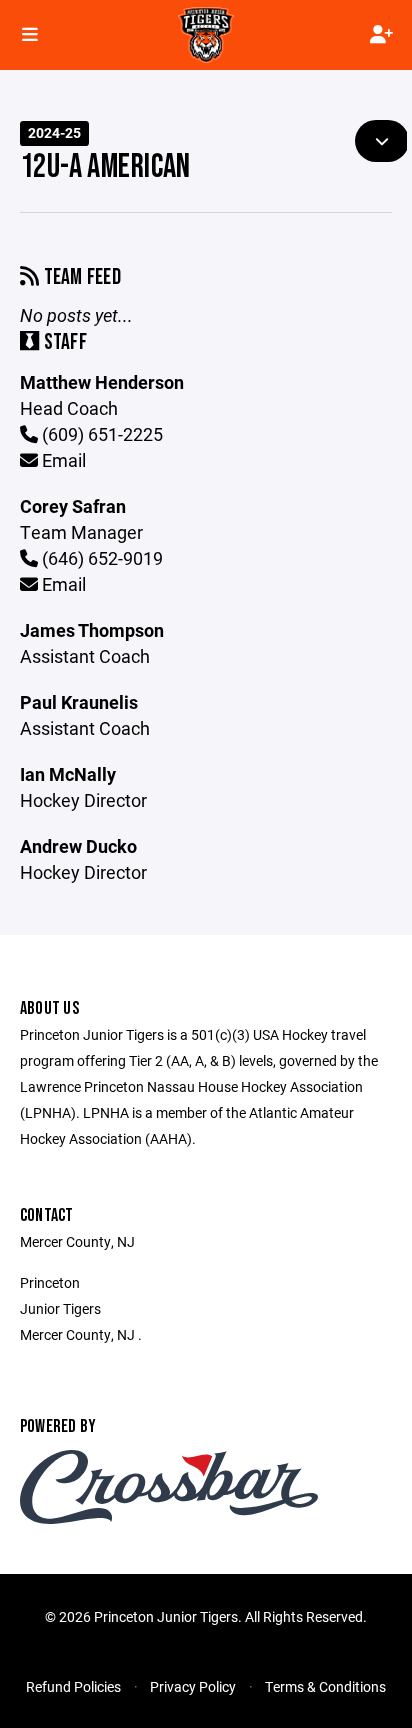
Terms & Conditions (325, 1686)
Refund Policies (73, 1686)
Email (62, 460)
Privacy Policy (193, 1686)
